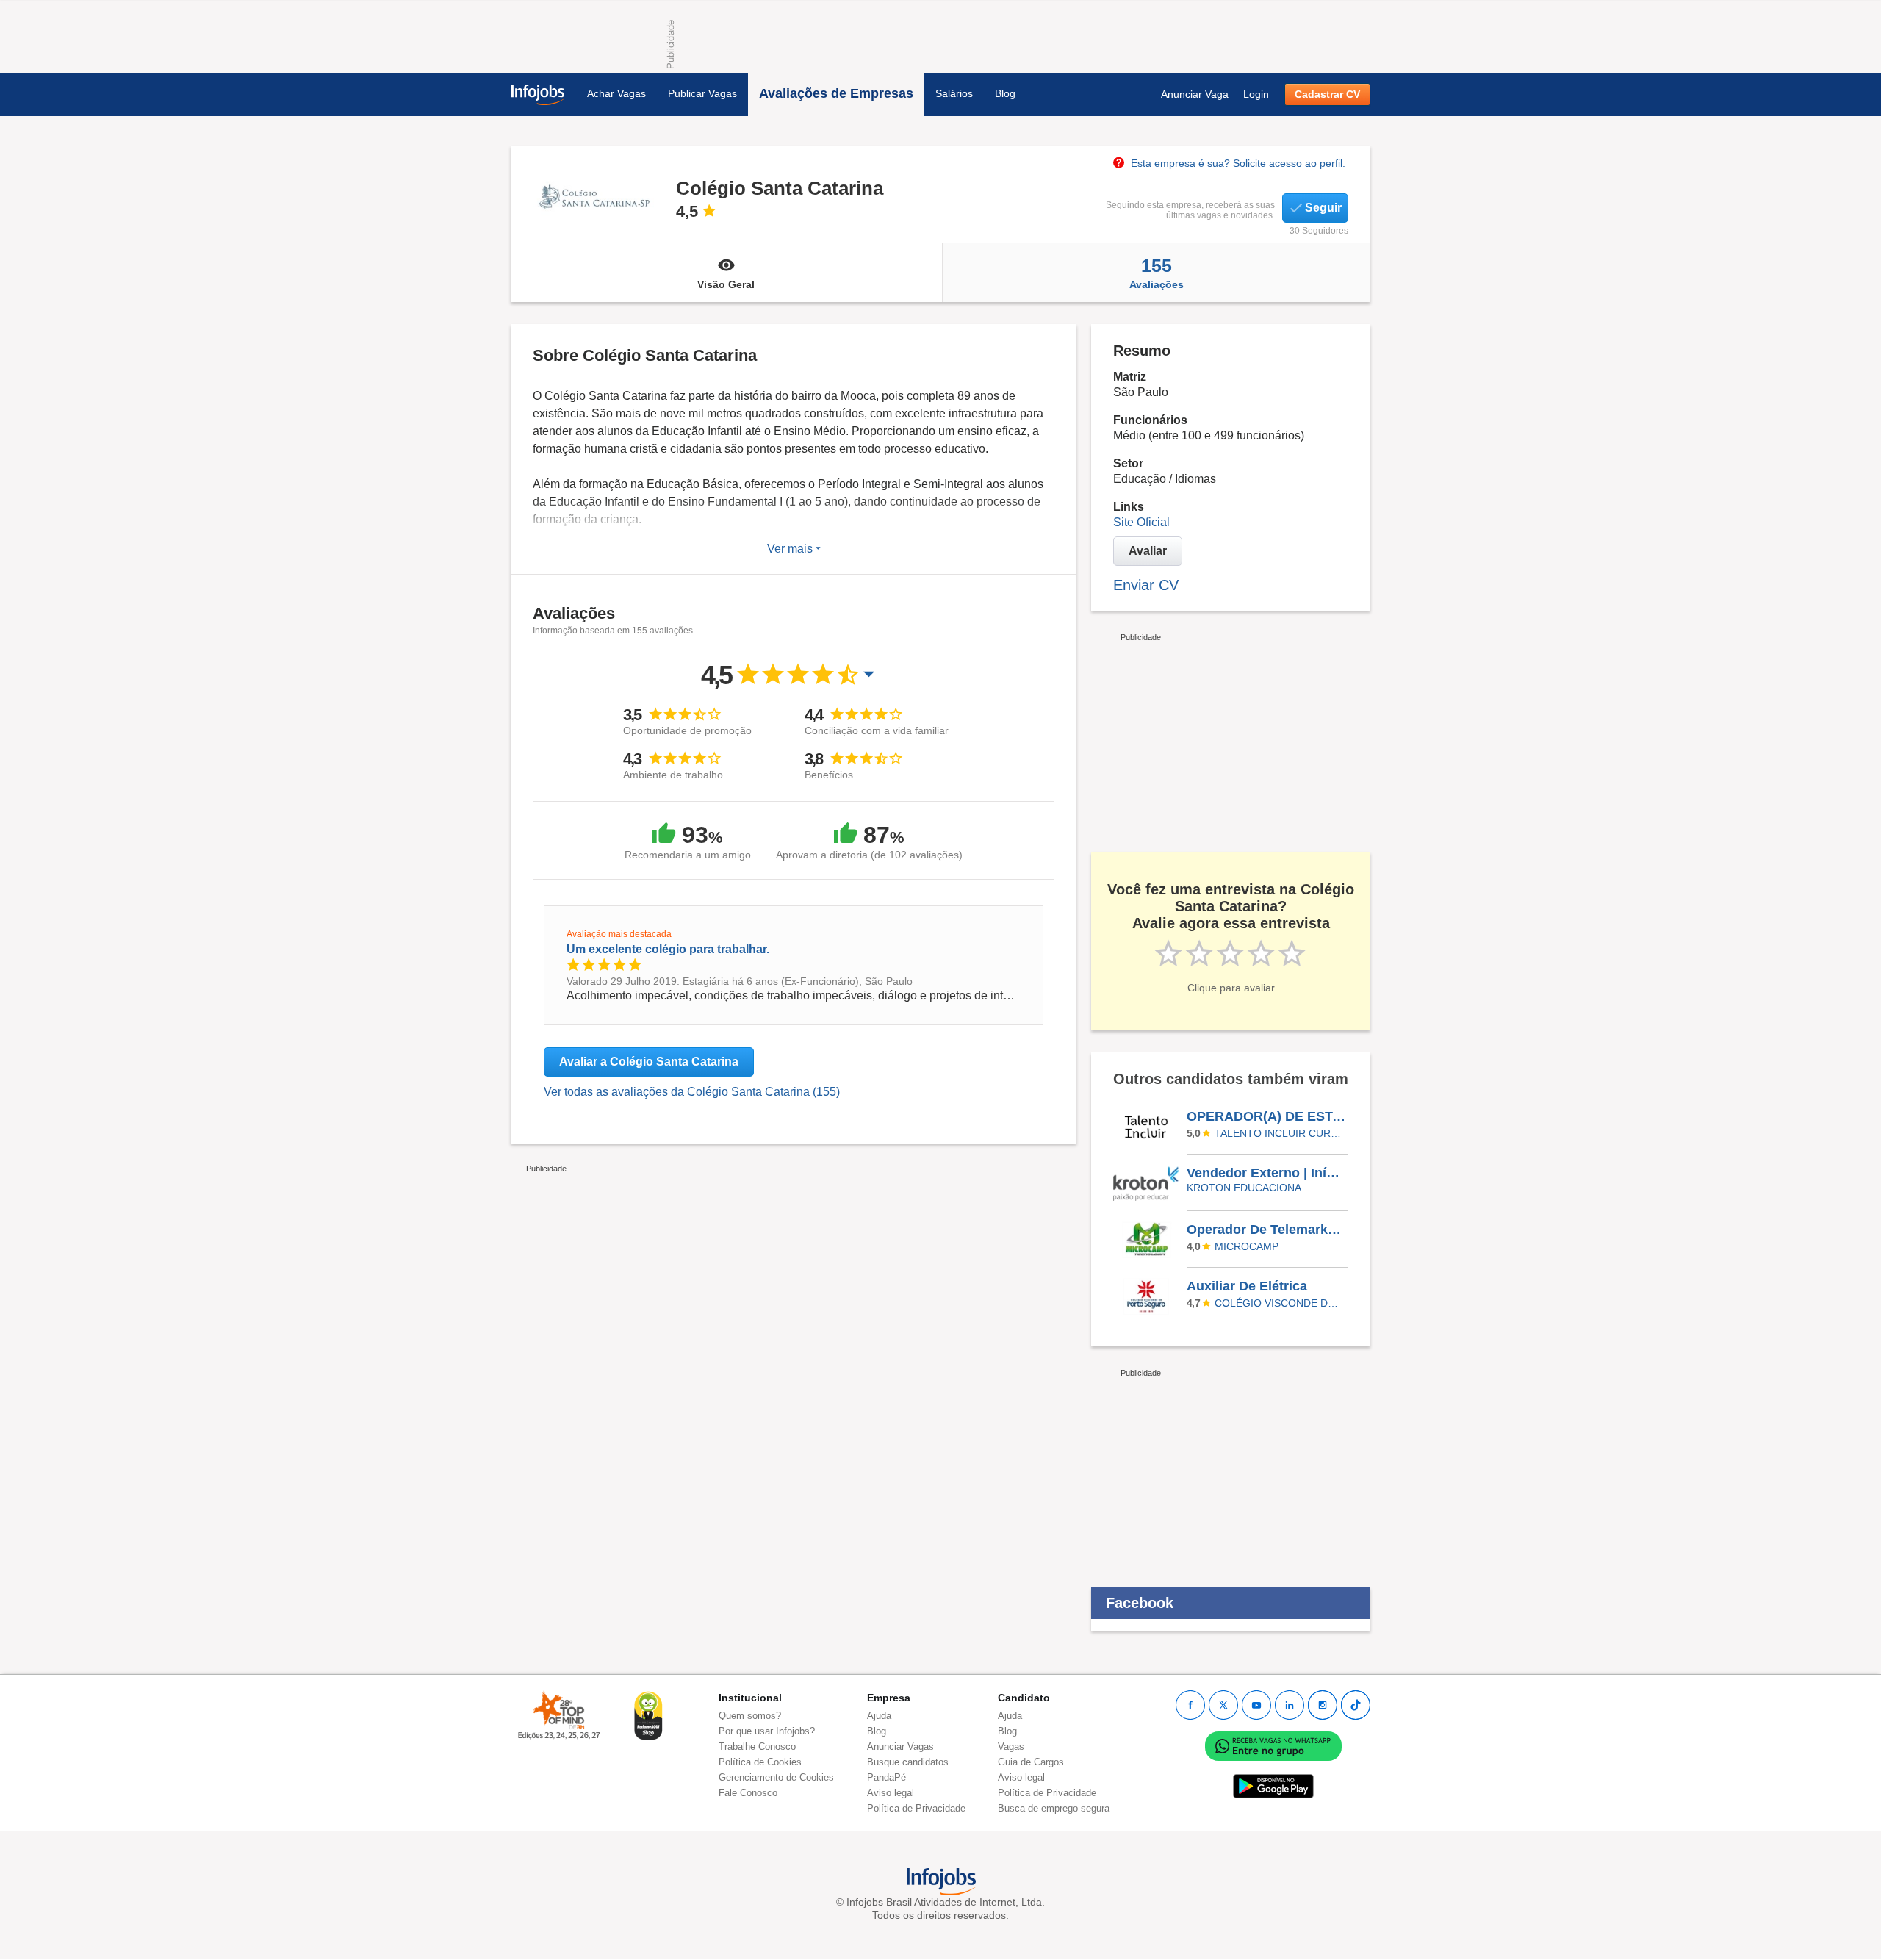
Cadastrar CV (1327, 94)
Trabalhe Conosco (757, 1747)
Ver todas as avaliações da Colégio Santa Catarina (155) (692, 1092)
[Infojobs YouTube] (1256, 1705)
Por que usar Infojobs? (767, 1731)
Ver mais (791, 549)
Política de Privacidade (916, 1808)
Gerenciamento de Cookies (776, 1777)
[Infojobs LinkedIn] (1290, 1705)
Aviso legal (891, 1793)
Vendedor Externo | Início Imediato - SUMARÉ (1267, 1173)
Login (1256, 94)
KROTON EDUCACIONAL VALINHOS (1251, 1188)
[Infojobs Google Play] (1273, 1786)
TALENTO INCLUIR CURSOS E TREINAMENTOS (1279, 1133)
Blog (1005, 93)
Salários (954, 93)
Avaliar (1148, 551)
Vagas (1011, 1747)
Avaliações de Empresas (836, 93)
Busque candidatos (908, 1762)
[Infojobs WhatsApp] (1273, 1746)
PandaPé (886, 1777)
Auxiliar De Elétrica (1247, 1286)
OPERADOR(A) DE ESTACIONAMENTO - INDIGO (1267, 1116)
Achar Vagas (616, 93)
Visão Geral (726, 284)
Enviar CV (1146, 585)
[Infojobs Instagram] (1323, 1705)
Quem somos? (750, 1716)
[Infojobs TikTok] (1356, 1705)
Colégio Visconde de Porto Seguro (1279, 1303)
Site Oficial (1141, 522)
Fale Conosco (748, 1793)
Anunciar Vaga (1195, 94)
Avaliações (1157, 273)
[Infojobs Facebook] (1190, 1705)
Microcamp (1247, 1246)
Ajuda (879, 1716)
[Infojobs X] (1223, 1705)
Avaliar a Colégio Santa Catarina (649, 1062)
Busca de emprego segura (1054, 1808)
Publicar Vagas (702, 93)
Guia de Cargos (1031, 1762)
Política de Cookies (760, 1762)
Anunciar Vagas (900, 1747)
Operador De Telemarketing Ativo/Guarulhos (1267, 1230)
